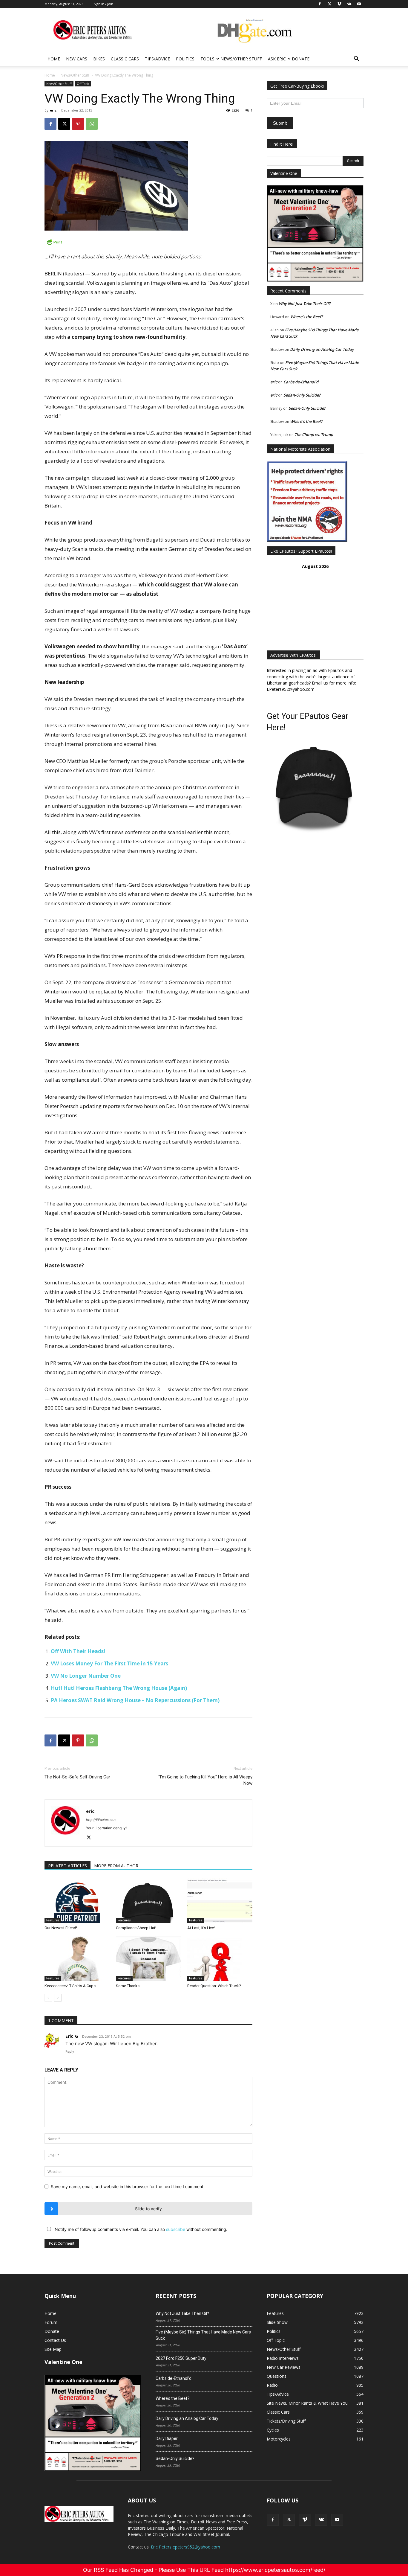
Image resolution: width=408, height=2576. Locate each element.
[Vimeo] (305, 2520)
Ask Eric (277, 59)
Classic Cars (125, 59)
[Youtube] (337, 2520)
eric (53, 110)
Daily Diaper (167, 2438)
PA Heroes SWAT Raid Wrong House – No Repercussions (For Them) (135, 1700)
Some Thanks (128, 1986)
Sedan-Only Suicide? (302, 395)
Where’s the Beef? (307, 317)
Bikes (99, 59)
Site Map (53, 2349)
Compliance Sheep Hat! (136, 1928)
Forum (51, 2322)
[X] (64, 124)
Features (53, 1920)
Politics (185, 59)
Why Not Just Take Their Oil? (305, 304)
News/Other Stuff (241, 59)
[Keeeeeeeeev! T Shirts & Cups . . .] (77, 1958)
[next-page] (58, 1998)
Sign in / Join (103, 4)
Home (54, 59)
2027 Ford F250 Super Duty (181, 2358)
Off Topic (83, 84)
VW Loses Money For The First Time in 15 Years (109, 1663)
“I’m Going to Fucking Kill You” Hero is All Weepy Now (205, 1780)
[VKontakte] (321, 2520)
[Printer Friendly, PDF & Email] (148, 242)
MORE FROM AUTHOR (116, 1866)
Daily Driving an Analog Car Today (322, 349)
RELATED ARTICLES (68, 1866)
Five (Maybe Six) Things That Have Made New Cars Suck (203, 2335)
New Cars (77, 59)
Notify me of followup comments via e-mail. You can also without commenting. (140, 2229)
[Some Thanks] (148, 1958)
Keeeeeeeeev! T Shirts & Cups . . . (73, 1986)
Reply (70, 2051)
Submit (280, 123)
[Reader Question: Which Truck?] (220, 1958)
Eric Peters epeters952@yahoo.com (185, 2547)
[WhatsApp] (92, 124)
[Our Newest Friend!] (77, 1900)
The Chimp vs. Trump (314, 435)
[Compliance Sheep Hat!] (148, 1900)
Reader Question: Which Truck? (214, 1986)
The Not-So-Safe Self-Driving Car (77, 1777)
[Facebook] (50, 124)
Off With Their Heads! (78, 1651)
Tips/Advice (157, 59)
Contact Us (55, 2340)
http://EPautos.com (101, 1820)
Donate (301, 59)
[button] (356, 59)
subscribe (176, 2229)
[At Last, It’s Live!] (220, 1900)
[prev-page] (48, 1998)
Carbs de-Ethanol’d (301, 382)
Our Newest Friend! (61, 1928)
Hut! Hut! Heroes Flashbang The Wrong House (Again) (119, 1688)
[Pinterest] (78, 124)
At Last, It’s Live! (201, 1928)
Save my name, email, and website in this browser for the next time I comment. (128, 2186)
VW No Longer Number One (86, 1676)
